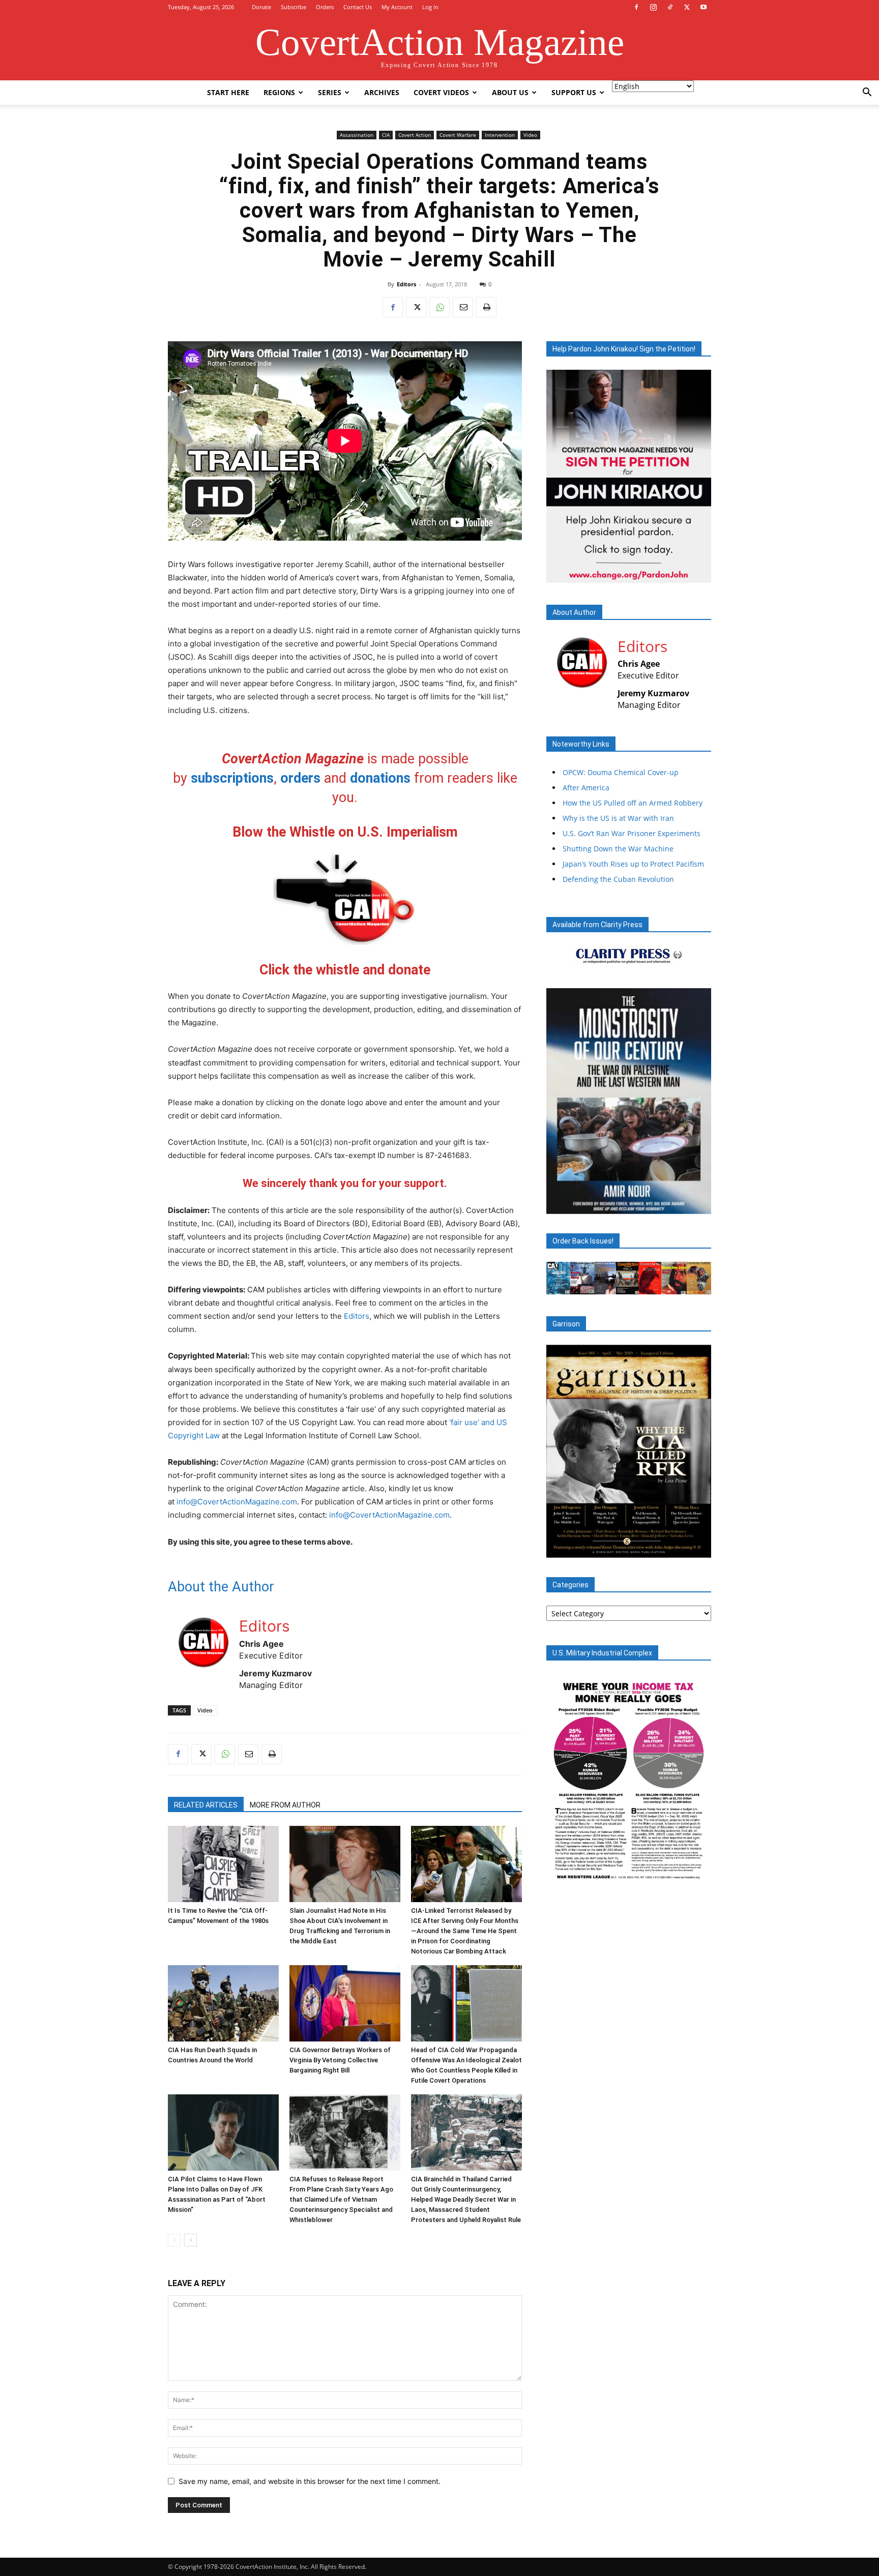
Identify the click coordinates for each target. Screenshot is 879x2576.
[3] (574, 1205)
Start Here (228, 92)
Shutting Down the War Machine (618, 849)
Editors (406, 284)
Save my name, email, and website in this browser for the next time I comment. (310, 2481)
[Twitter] (687, 7)
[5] (594, 1549)
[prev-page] (174, 2240)
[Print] (486, 307)
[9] (632, 1549)
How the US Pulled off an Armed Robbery (633, 803)
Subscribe (294, 7)
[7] (613, 1549)
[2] (565, 1205)
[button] (867, 93)
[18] (555, 1556)
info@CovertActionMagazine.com (237, 1502)
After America (586, 788)
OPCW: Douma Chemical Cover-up (621, 772)
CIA (386, 135)
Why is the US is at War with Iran (618, 818)
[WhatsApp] (439, 307)
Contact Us (358, 7)
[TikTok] (670, 7)
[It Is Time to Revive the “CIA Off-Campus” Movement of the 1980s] (223, 1864)
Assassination (357, 135)
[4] (584, 1205)
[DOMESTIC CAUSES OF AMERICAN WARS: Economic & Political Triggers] (629, 1101)
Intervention (500, 135)
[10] (642, 1549)
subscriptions (232, 778)
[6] (603, 1549)
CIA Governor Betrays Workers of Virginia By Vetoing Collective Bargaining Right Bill (340, 2060)
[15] (690, 1549)
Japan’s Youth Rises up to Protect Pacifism (633, 864)
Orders (325, 7)
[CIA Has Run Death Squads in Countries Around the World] (223, 2003)
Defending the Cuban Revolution (618, 879)
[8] (623, 1549)
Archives (382, 92)
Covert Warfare (458, 135)
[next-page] (191, 2240)
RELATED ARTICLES (206, 1805)
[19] (565, 1556)
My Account (397, 7)
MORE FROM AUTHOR (285, 1805)
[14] (681, 1549)
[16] (700, 1549)
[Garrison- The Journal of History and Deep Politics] (629, 1451)
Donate (261, 7)
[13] (671, 1549)
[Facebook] (636, 7)
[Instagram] (653, 7)
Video (530, 135)
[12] (661, 1549)
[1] (555, 1205)
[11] (652, 1549)
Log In (430, 7)
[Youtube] (704, 7)
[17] (710, 1549)
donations (380, 778)
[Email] (463, 307)
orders (300, 778)
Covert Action (415, 135)
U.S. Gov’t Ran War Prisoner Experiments (632, 833)
